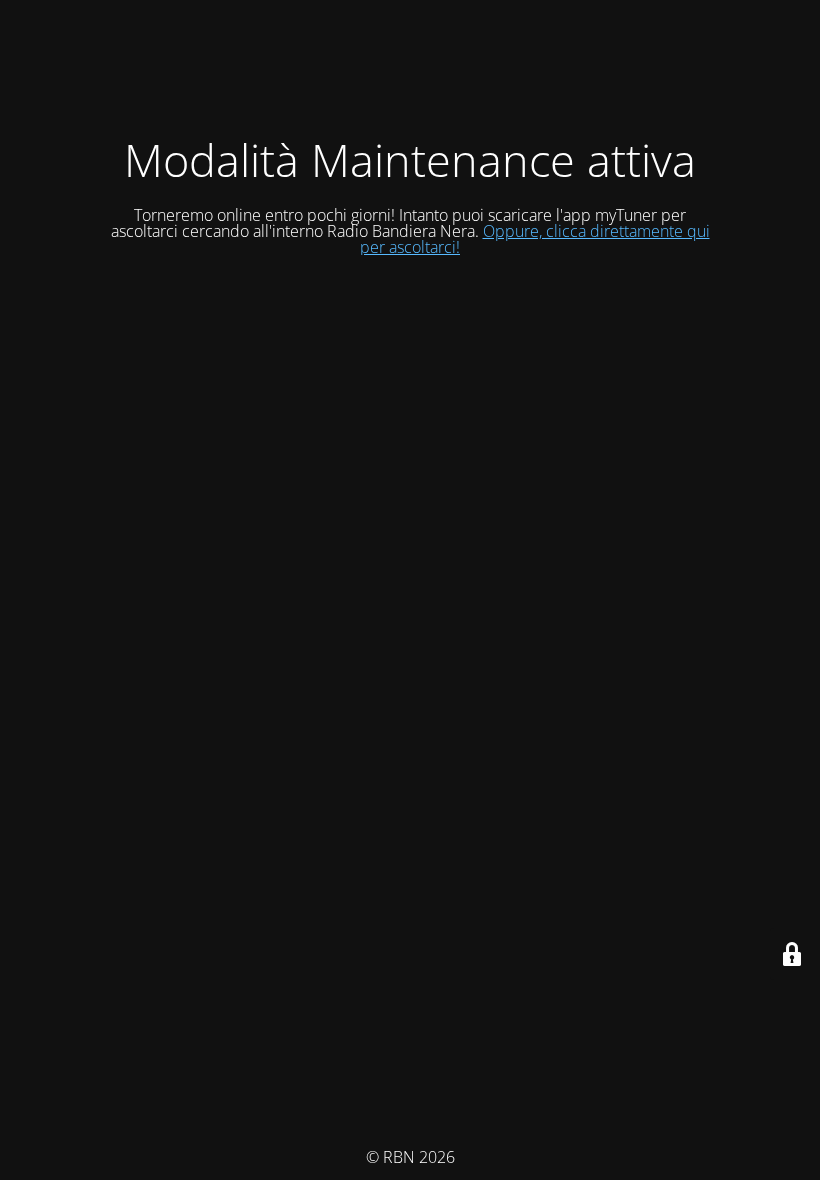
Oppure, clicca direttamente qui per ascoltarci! (535, 239)
